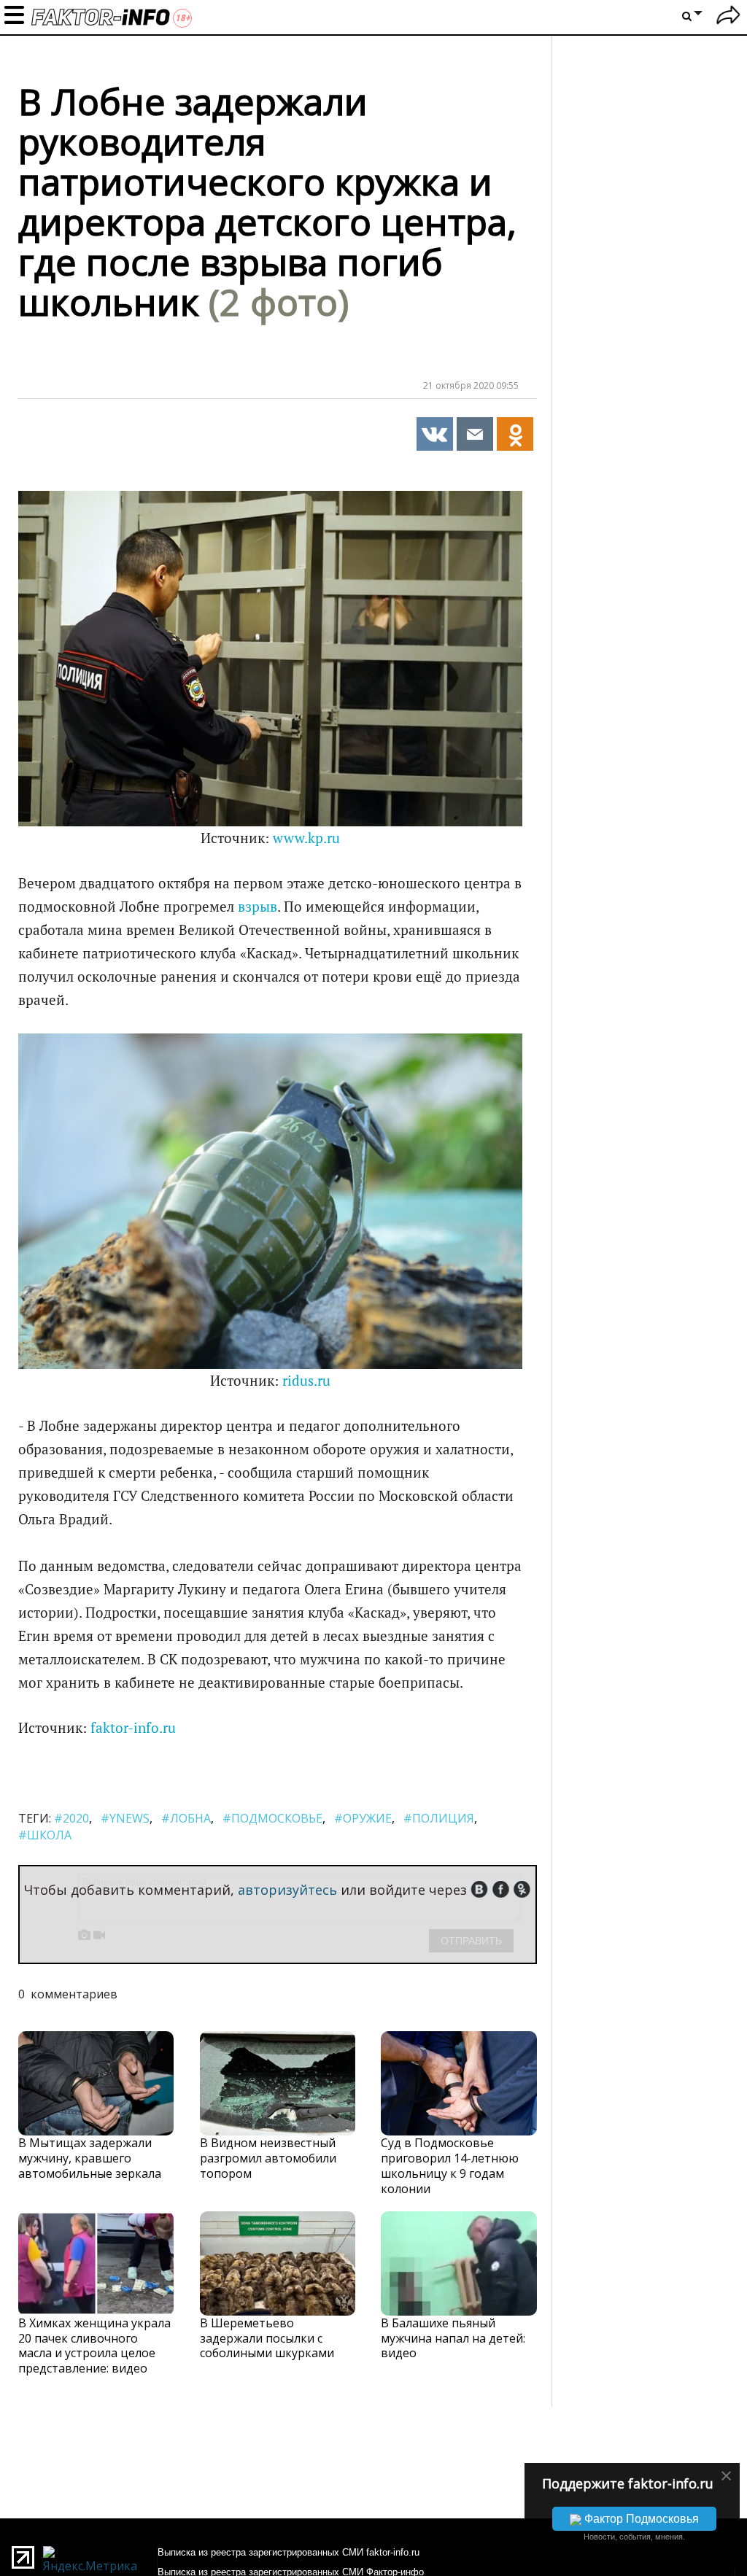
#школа (45, 1835)
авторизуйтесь (287, 1890)
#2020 (71, 1818)
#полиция (439, 1818)
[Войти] (728, 17)
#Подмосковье (272, 1818)
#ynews (125, 1818)
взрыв (258, 907)
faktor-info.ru (133, 1728)
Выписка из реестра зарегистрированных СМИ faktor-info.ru (289, 2552)
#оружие (363, 1818)
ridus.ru (306, 1381)
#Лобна (186, 1818)
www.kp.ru (306, 838)
